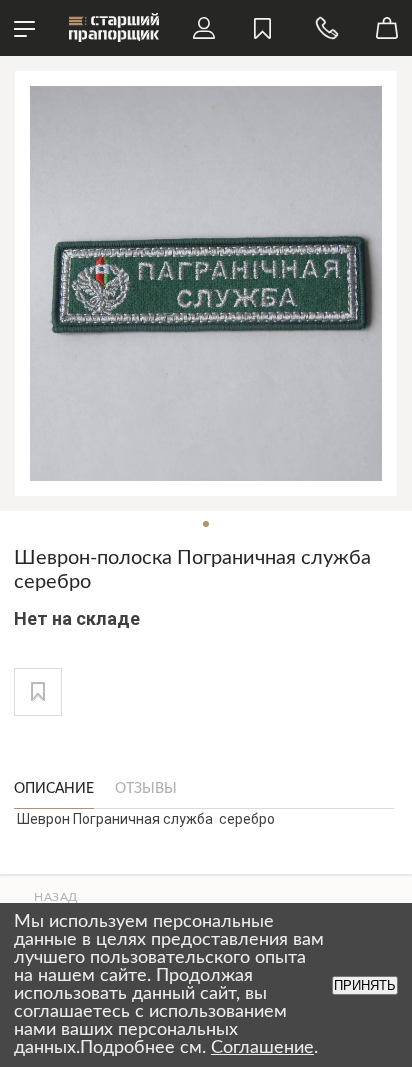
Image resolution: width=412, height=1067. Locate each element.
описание (54, 789)
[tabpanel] (206, 283)
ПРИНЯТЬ (365, 985)
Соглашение (262, 1048)
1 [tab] (206, 524)
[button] (38, 692)
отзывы (146, 789)
